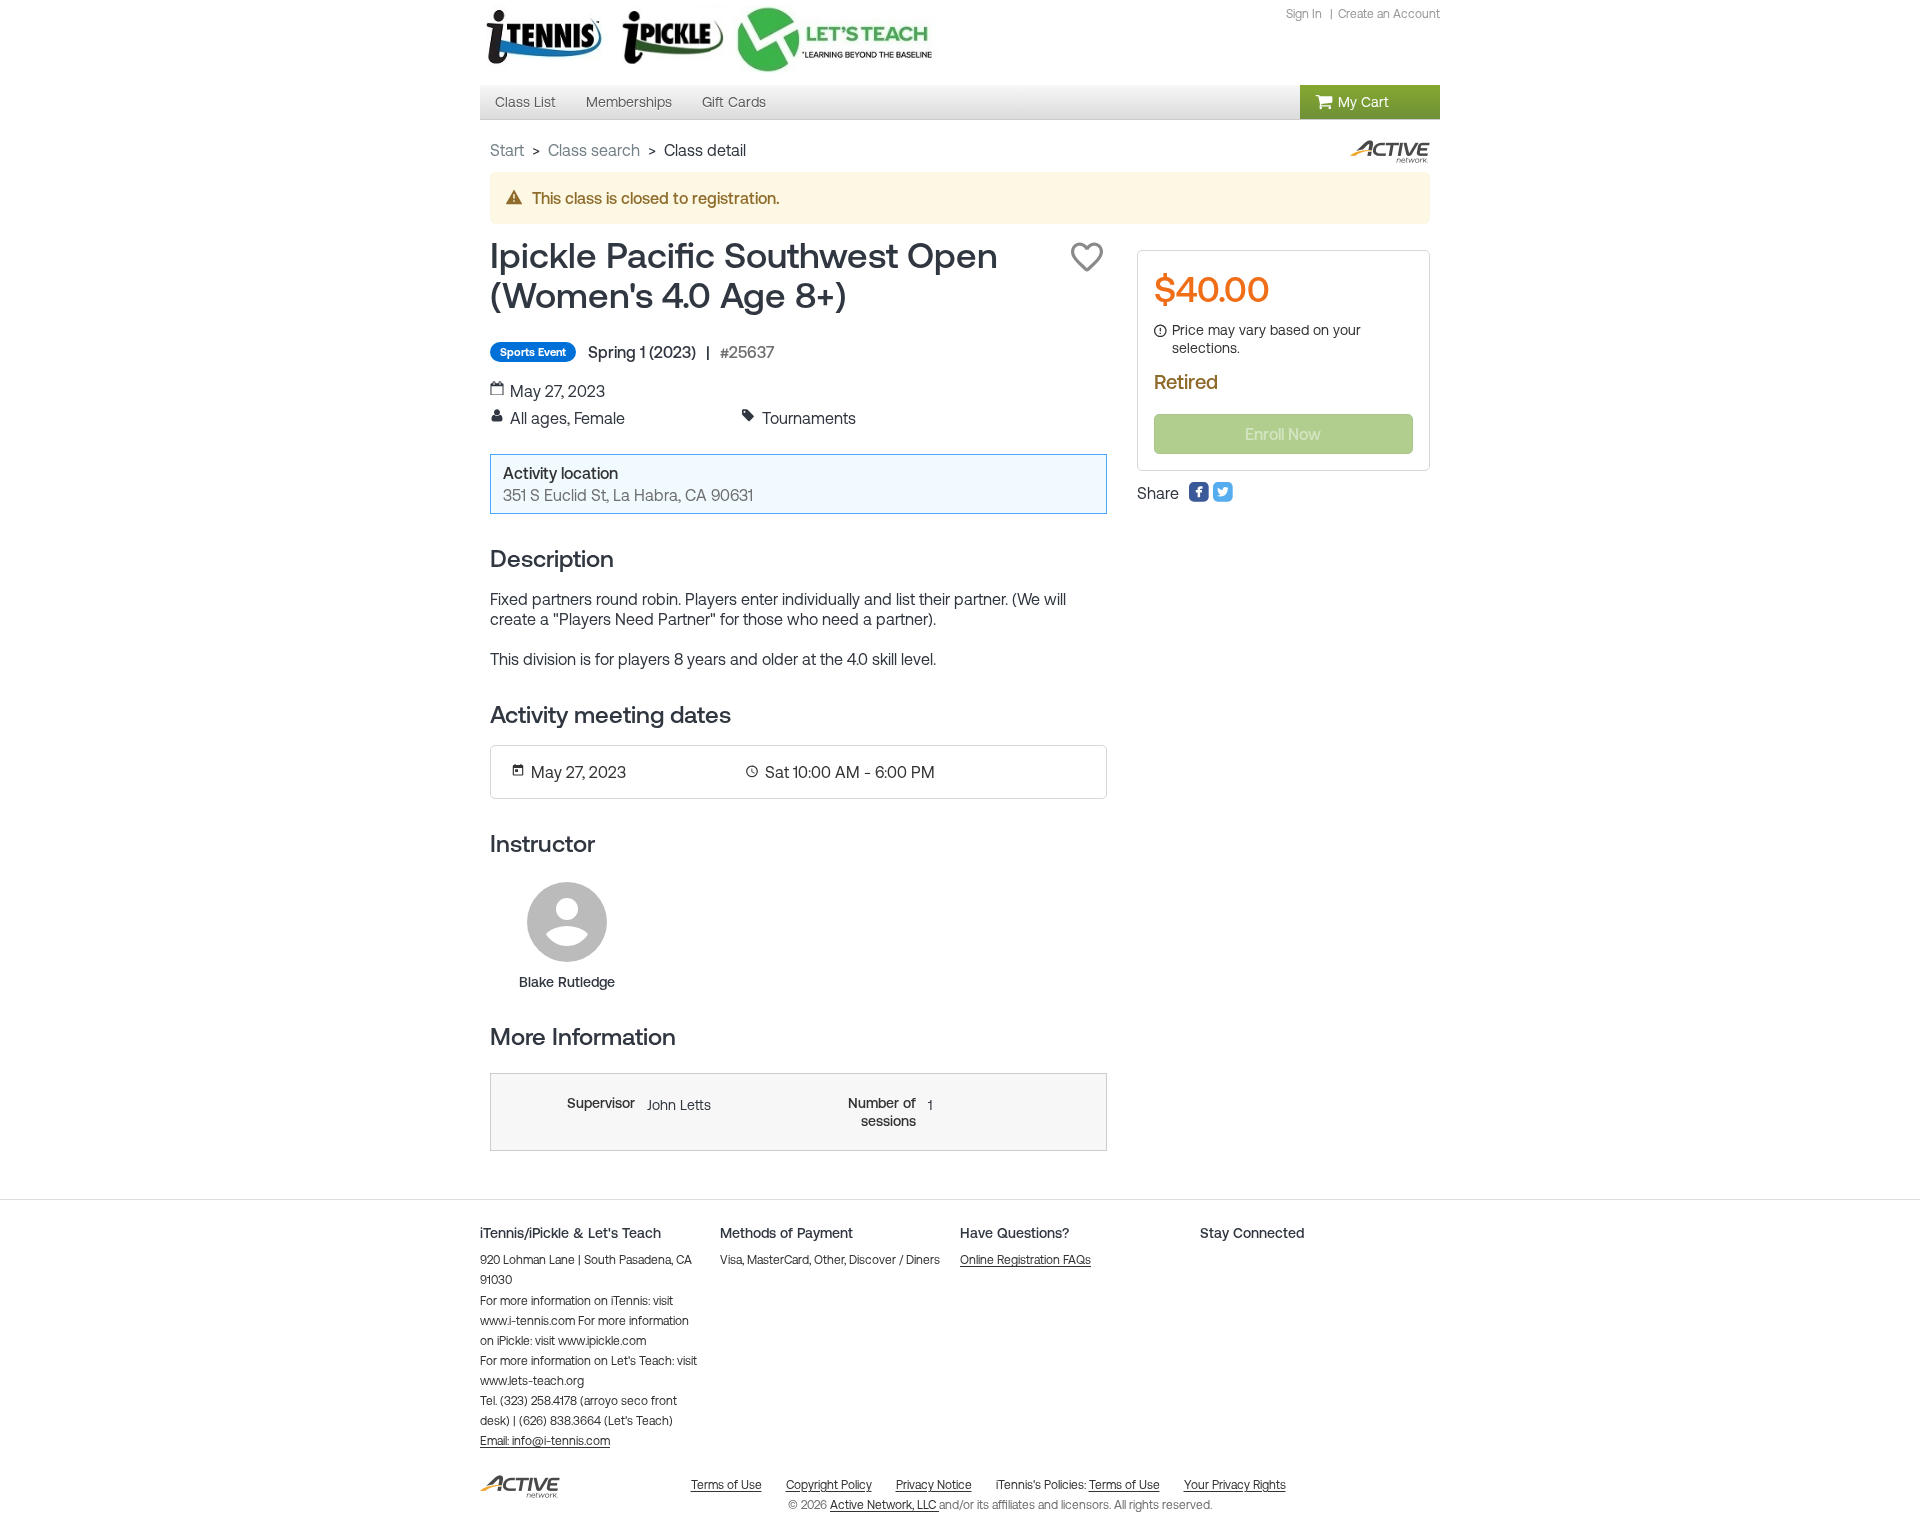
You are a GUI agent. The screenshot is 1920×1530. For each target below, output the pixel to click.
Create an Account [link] (1389, 14)
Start (507, 150)
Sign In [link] (1304, 14)
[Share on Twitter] (1223, 497)
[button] (1087, 257)
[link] (567, 922)
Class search (594, 150)
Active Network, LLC (884, 1505)
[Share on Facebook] (1199, 497)
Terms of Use (1124, 1485)
